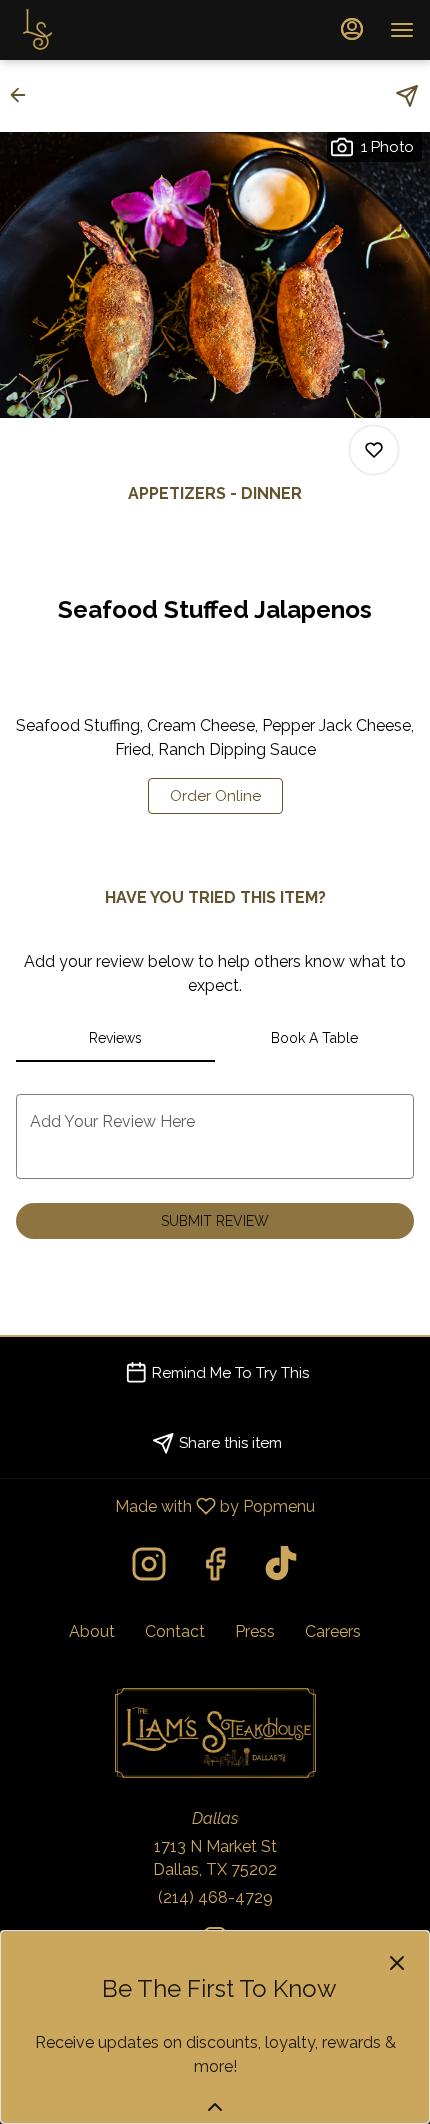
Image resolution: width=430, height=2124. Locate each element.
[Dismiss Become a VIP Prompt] (397, 1963)
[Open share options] (407, 96)
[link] (215, 796)
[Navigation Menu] (402, 30)
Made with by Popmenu (165, 1505)
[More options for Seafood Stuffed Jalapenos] (374, 450)
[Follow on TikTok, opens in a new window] (281, 1569)
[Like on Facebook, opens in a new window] (215, 1569)
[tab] (115, 1038)
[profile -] (352, 29)
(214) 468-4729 (215, 1897)
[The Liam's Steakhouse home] (106, 30)
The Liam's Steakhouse (215, 1733)
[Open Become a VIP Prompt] (215, 2107)
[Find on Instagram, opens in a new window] (149, 1569)
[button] (24, 95)
